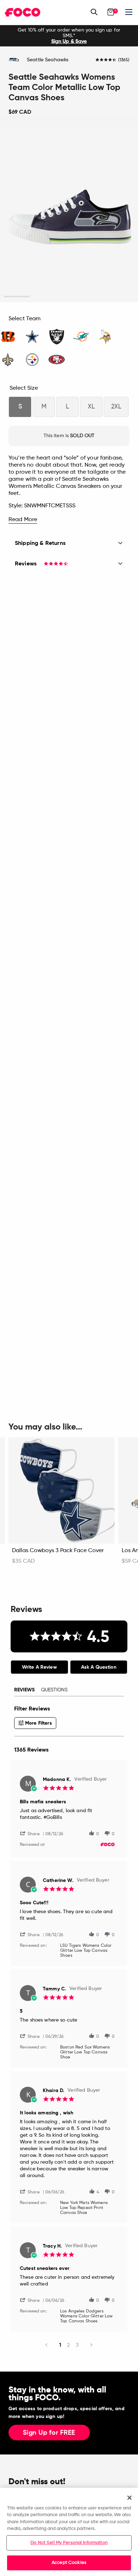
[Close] (130, 2498)
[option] (69, 36)
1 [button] (17, 297)
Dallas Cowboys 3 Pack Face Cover (58, 1551)
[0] (111, 12)
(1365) (124, 60)
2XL (116, 407)
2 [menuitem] (68, 2345)
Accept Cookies (69, 2563)
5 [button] (122, 297)
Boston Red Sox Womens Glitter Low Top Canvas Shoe (85, 2052)
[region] (69, 2532)
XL (91, 407)
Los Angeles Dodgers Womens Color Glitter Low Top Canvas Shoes (86, 2316)
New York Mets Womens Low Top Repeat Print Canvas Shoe (84, 2208)
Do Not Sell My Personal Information (69, 2543)
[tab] (39, 1667)
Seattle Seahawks (48, 60)
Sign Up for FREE (49, 2433)
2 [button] (43, 297)
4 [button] (95, 297)
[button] (33, 1833)
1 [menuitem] (60, 2345)
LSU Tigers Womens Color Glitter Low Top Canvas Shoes (86, 1951)
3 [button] (69, 297)
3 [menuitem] (77, 2345)
